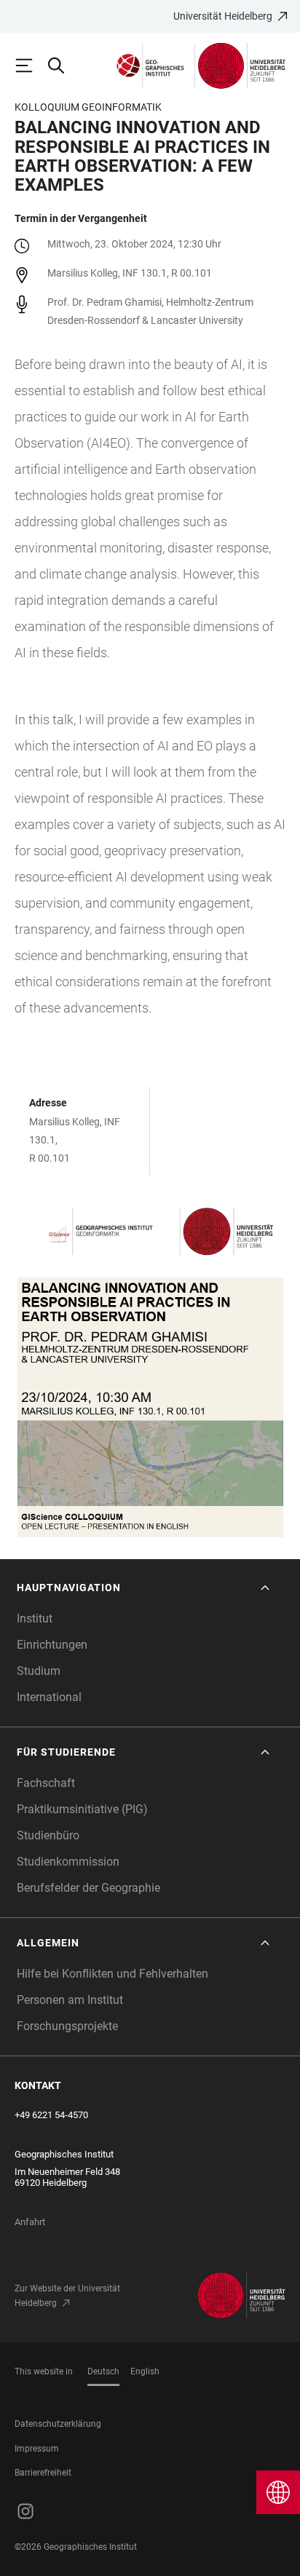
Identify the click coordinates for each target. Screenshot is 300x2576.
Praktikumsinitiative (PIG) (82, 1809)
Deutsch (103, 2371)
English (145, 2371)
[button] (145, 1588)
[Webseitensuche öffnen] (63, 66)
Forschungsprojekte (67, 2026)
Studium (39, 1671)
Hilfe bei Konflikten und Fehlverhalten (112, 1974)
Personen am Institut (70, 2000)
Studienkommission (68, 1862)
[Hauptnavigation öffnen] (31, 66)
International (49, 1697)
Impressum (37, 2449)
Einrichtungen (52, 1645)
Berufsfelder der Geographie (88, 1888)
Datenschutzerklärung (58, 2424)
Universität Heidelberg (223, 16)
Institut (35, 1618)
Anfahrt (30, 2222)
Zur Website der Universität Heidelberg (67, 2296)
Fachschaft (46, 1783)
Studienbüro (48, 1835)
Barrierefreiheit (43, 2473)
